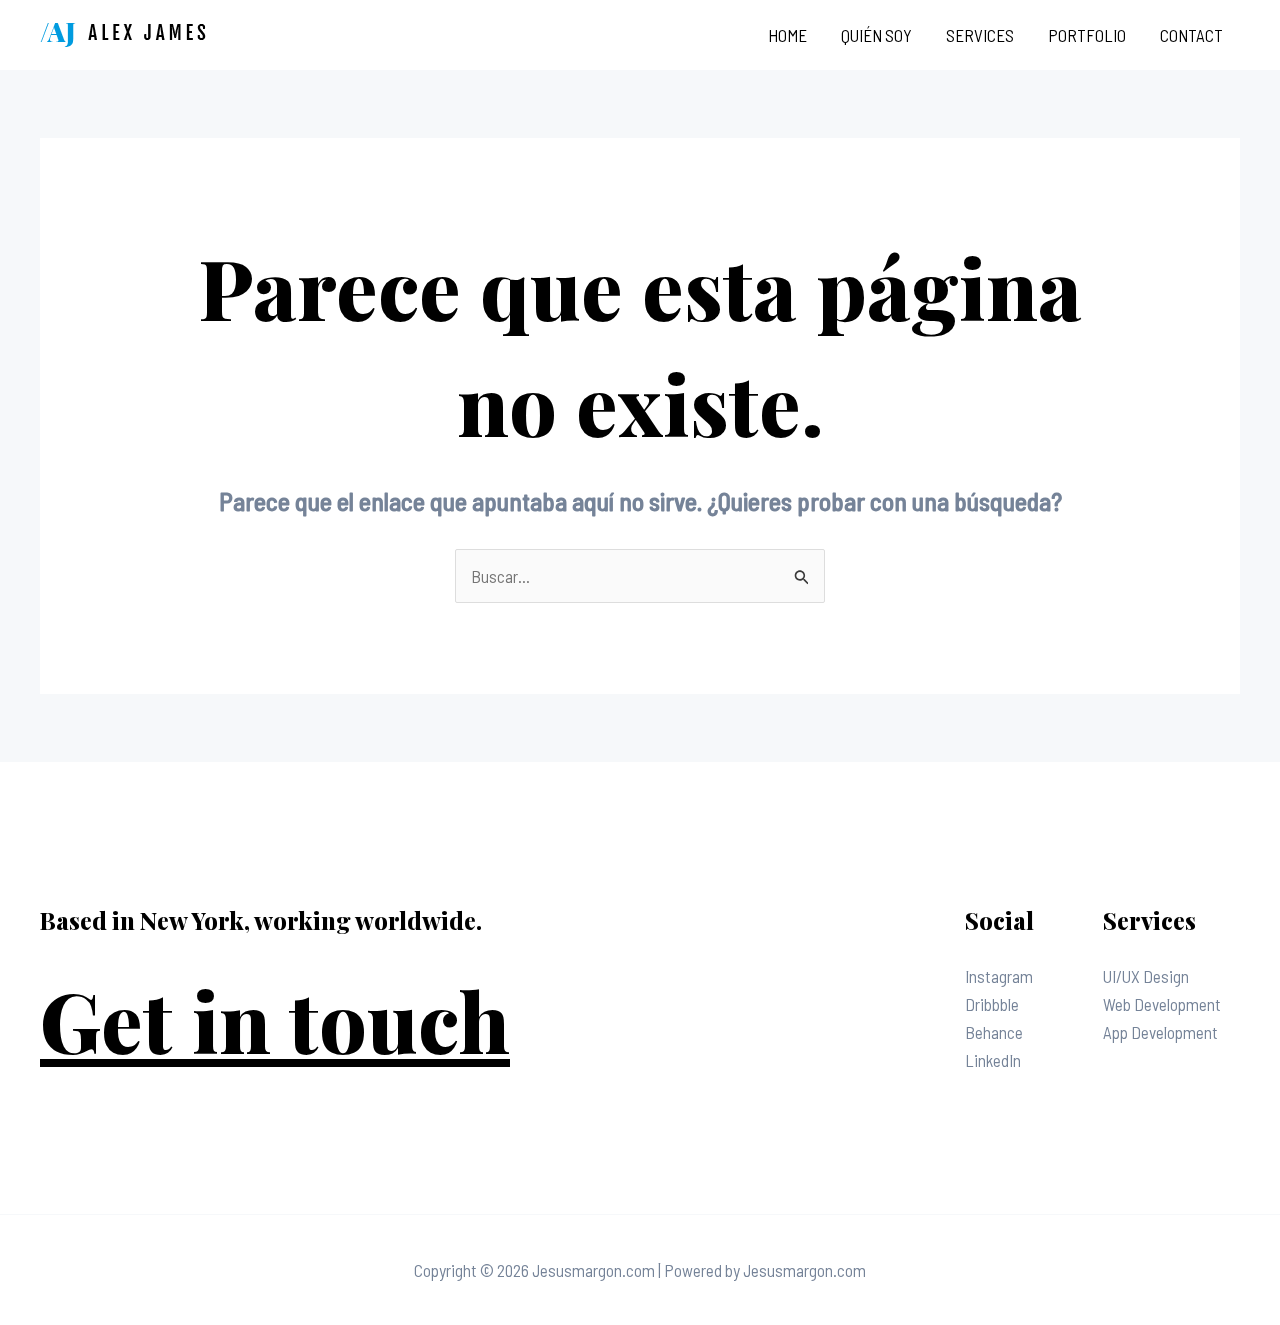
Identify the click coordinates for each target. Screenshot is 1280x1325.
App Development (1160, 1032)
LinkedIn (993, 1060)
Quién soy (876, 35)
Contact (1191, 35)
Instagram (999, 976)
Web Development (1162, 1004)
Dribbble (992, 1004)
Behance (994, 1032)
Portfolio (1087, 35)
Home (787, 35)
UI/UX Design (1146, 976)
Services (980, 35)
